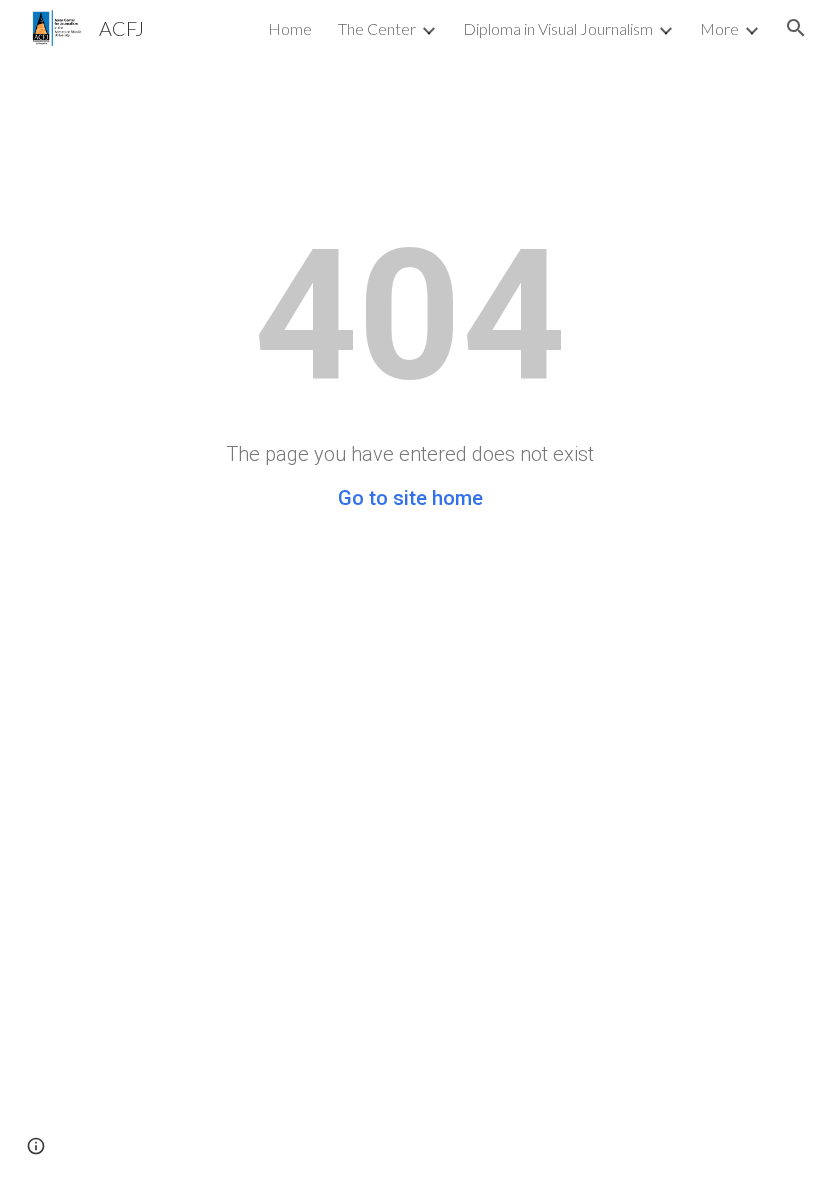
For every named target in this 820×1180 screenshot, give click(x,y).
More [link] (719, 28)
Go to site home (410, 498)
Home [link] (290, 28)
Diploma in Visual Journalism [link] (558, 28)
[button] (796, 28)
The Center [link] (377, 28)
